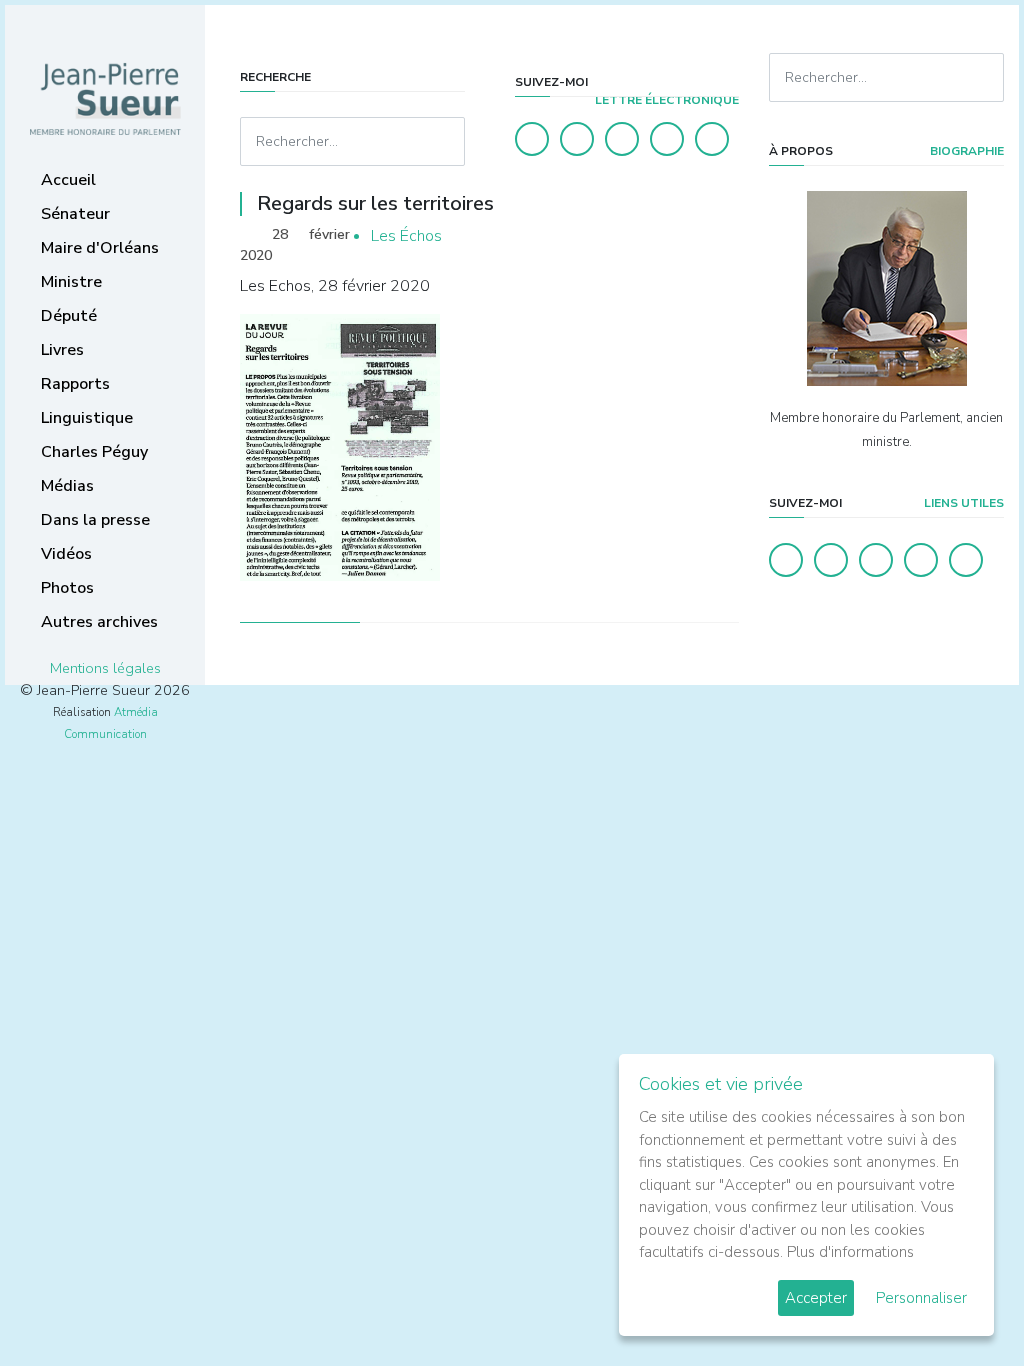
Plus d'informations (850, 1252)
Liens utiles (962, 503)
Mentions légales (105, 668)
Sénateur (75, 214)
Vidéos (66, 554)
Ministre (71, 282)
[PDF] (720, 236)
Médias (67, 486)
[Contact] (667, 139)
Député (69, 316)
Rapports (75, 384)
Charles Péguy (94, 452)
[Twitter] (577, 139)
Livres (62, 350)
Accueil (68, 180)
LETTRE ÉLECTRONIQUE (665, 100)
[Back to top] (962, 1304)
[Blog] (622, 139)
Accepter (816, 1298)
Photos (67, 588)
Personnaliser (921, 1298)
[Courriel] (712, 139)
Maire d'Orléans (100, 248)
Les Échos (406, 236)
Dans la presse (95, 520)
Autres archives (99, 622)
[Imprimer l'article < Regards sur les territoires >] (689, 236)
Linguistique (87, 418)
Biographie (965, 151)
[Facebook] (532, 139)
